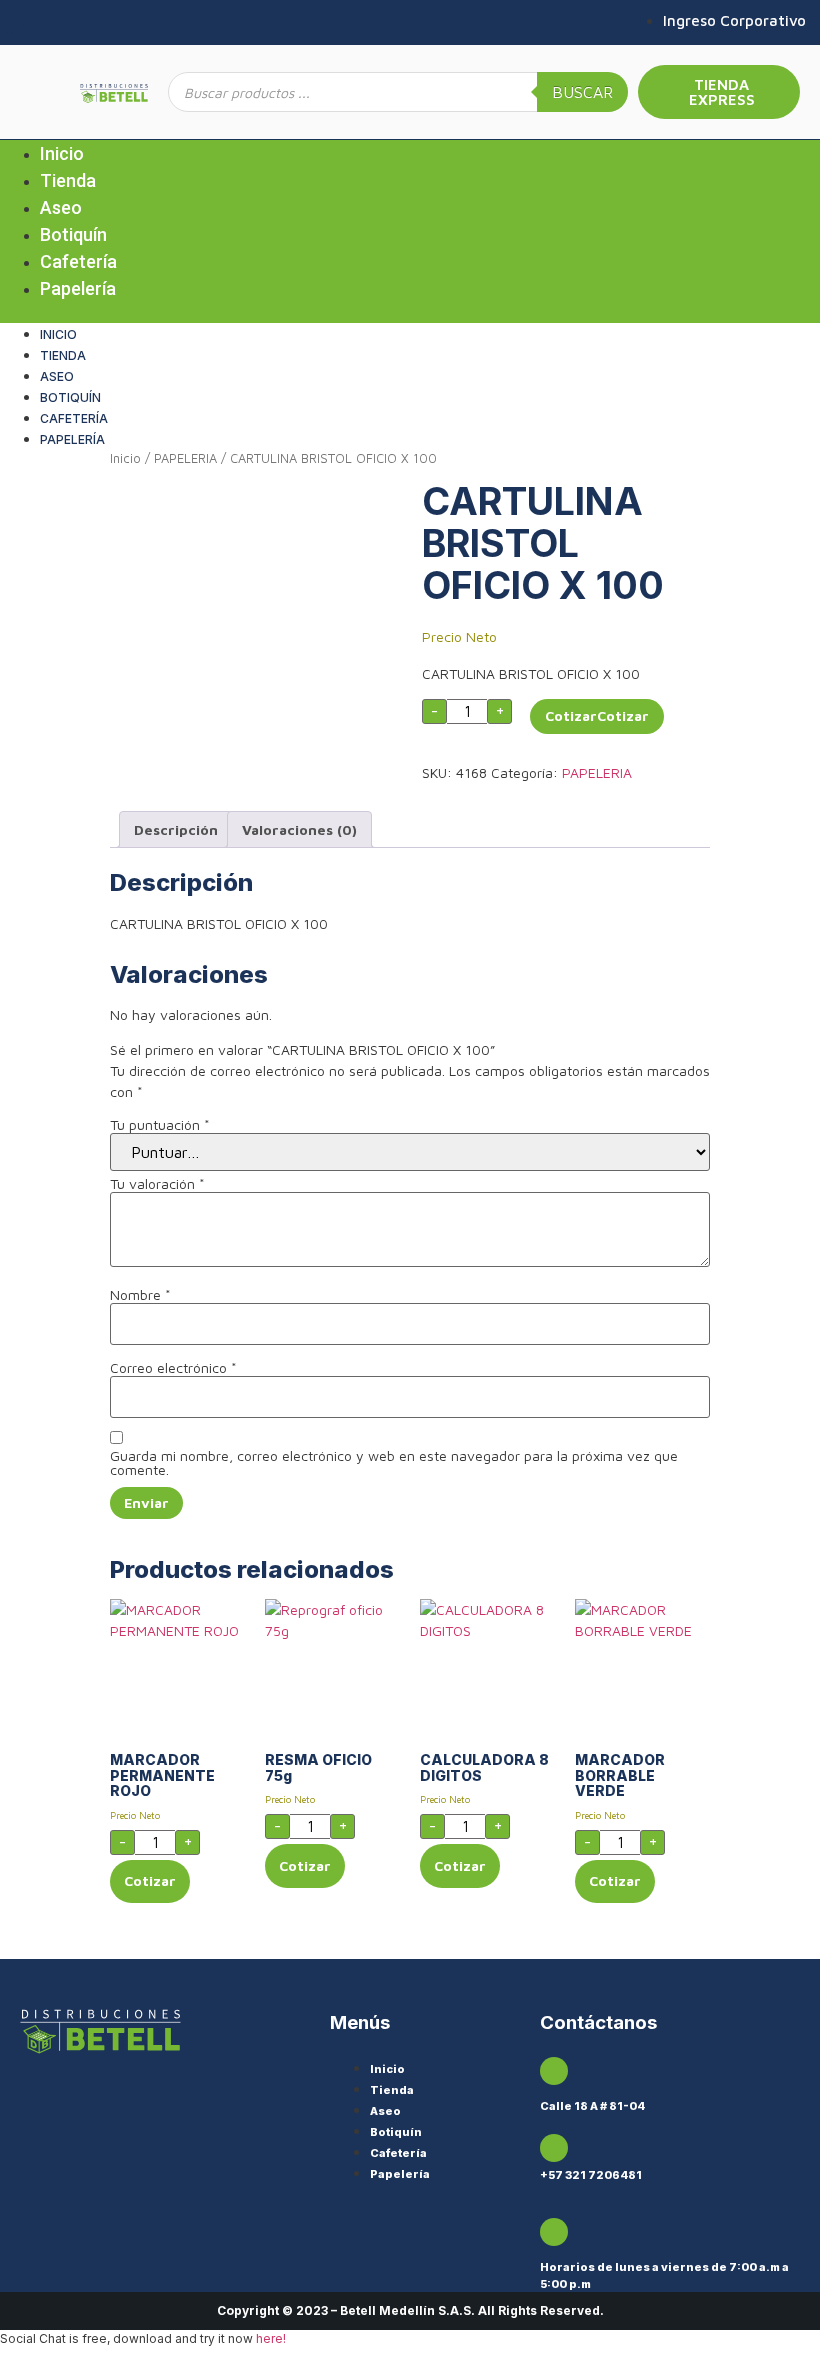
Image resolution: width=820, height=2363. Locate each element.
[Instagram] (12, 22)
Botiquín (73, 234)
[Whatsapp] (41, 22)
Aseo (61, 207)
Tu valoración (157, 1184)
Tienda (68, 180)
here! (271, 2338)
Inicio (62, 153)
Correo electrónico (173, 1368)
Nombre (140, 1295)
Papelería (78, 288)
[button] (410, 312)
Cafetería (78, 261)
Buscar (582, 92)
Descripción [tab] (176, 829)
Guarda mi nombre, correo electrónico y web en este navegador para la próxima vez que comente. (394, 1463)
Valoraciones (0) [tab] (299, 829)
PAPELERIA (185, 458)
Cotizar (571, 715)
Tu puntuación (160, 1125)
